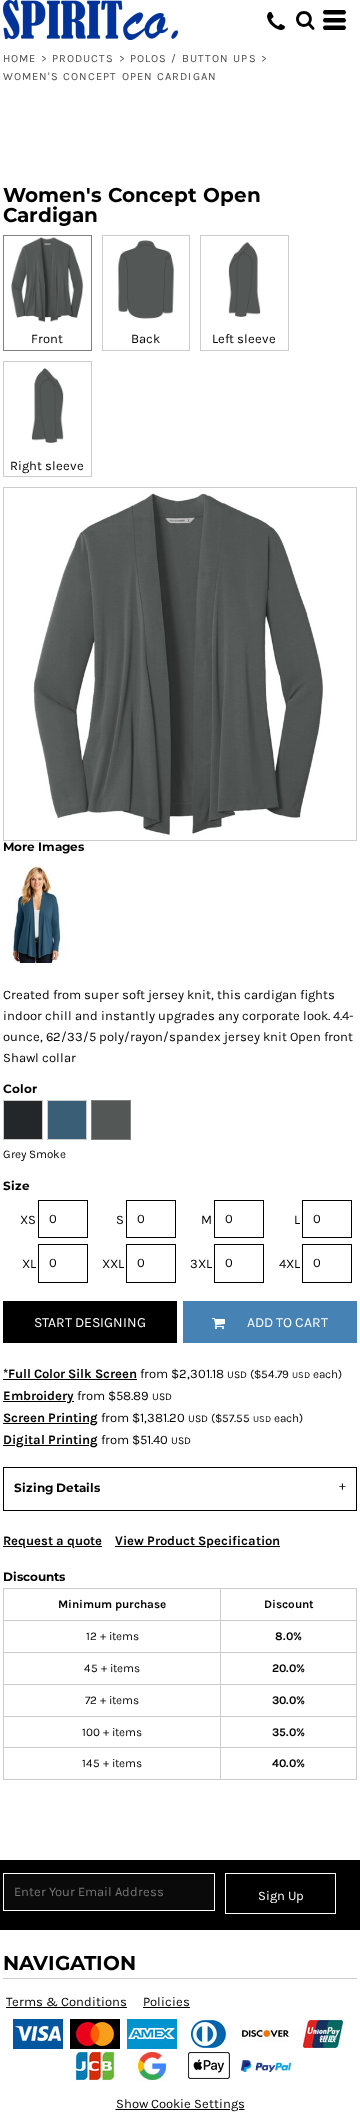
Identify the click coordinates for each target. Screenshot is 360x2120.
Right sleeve (47, 465)
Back (145, 338)
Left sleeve (244, 338)
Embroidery (38, 1395)
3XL (201, 1263)
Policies (166, 2001)
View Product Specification (197, 1540)
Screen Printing (50, 1417)
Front (47, 338)
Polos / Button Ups (193, 58)
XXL (113, 1263)
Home (19, 58)
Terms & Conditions (66, 2001)
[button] (305, 20)
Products (83, 58)
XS (28, 1219)
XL (29, 1263)
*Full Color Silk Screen (70, 1373)
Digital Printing (50, 1439)
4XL (289, 1263)
